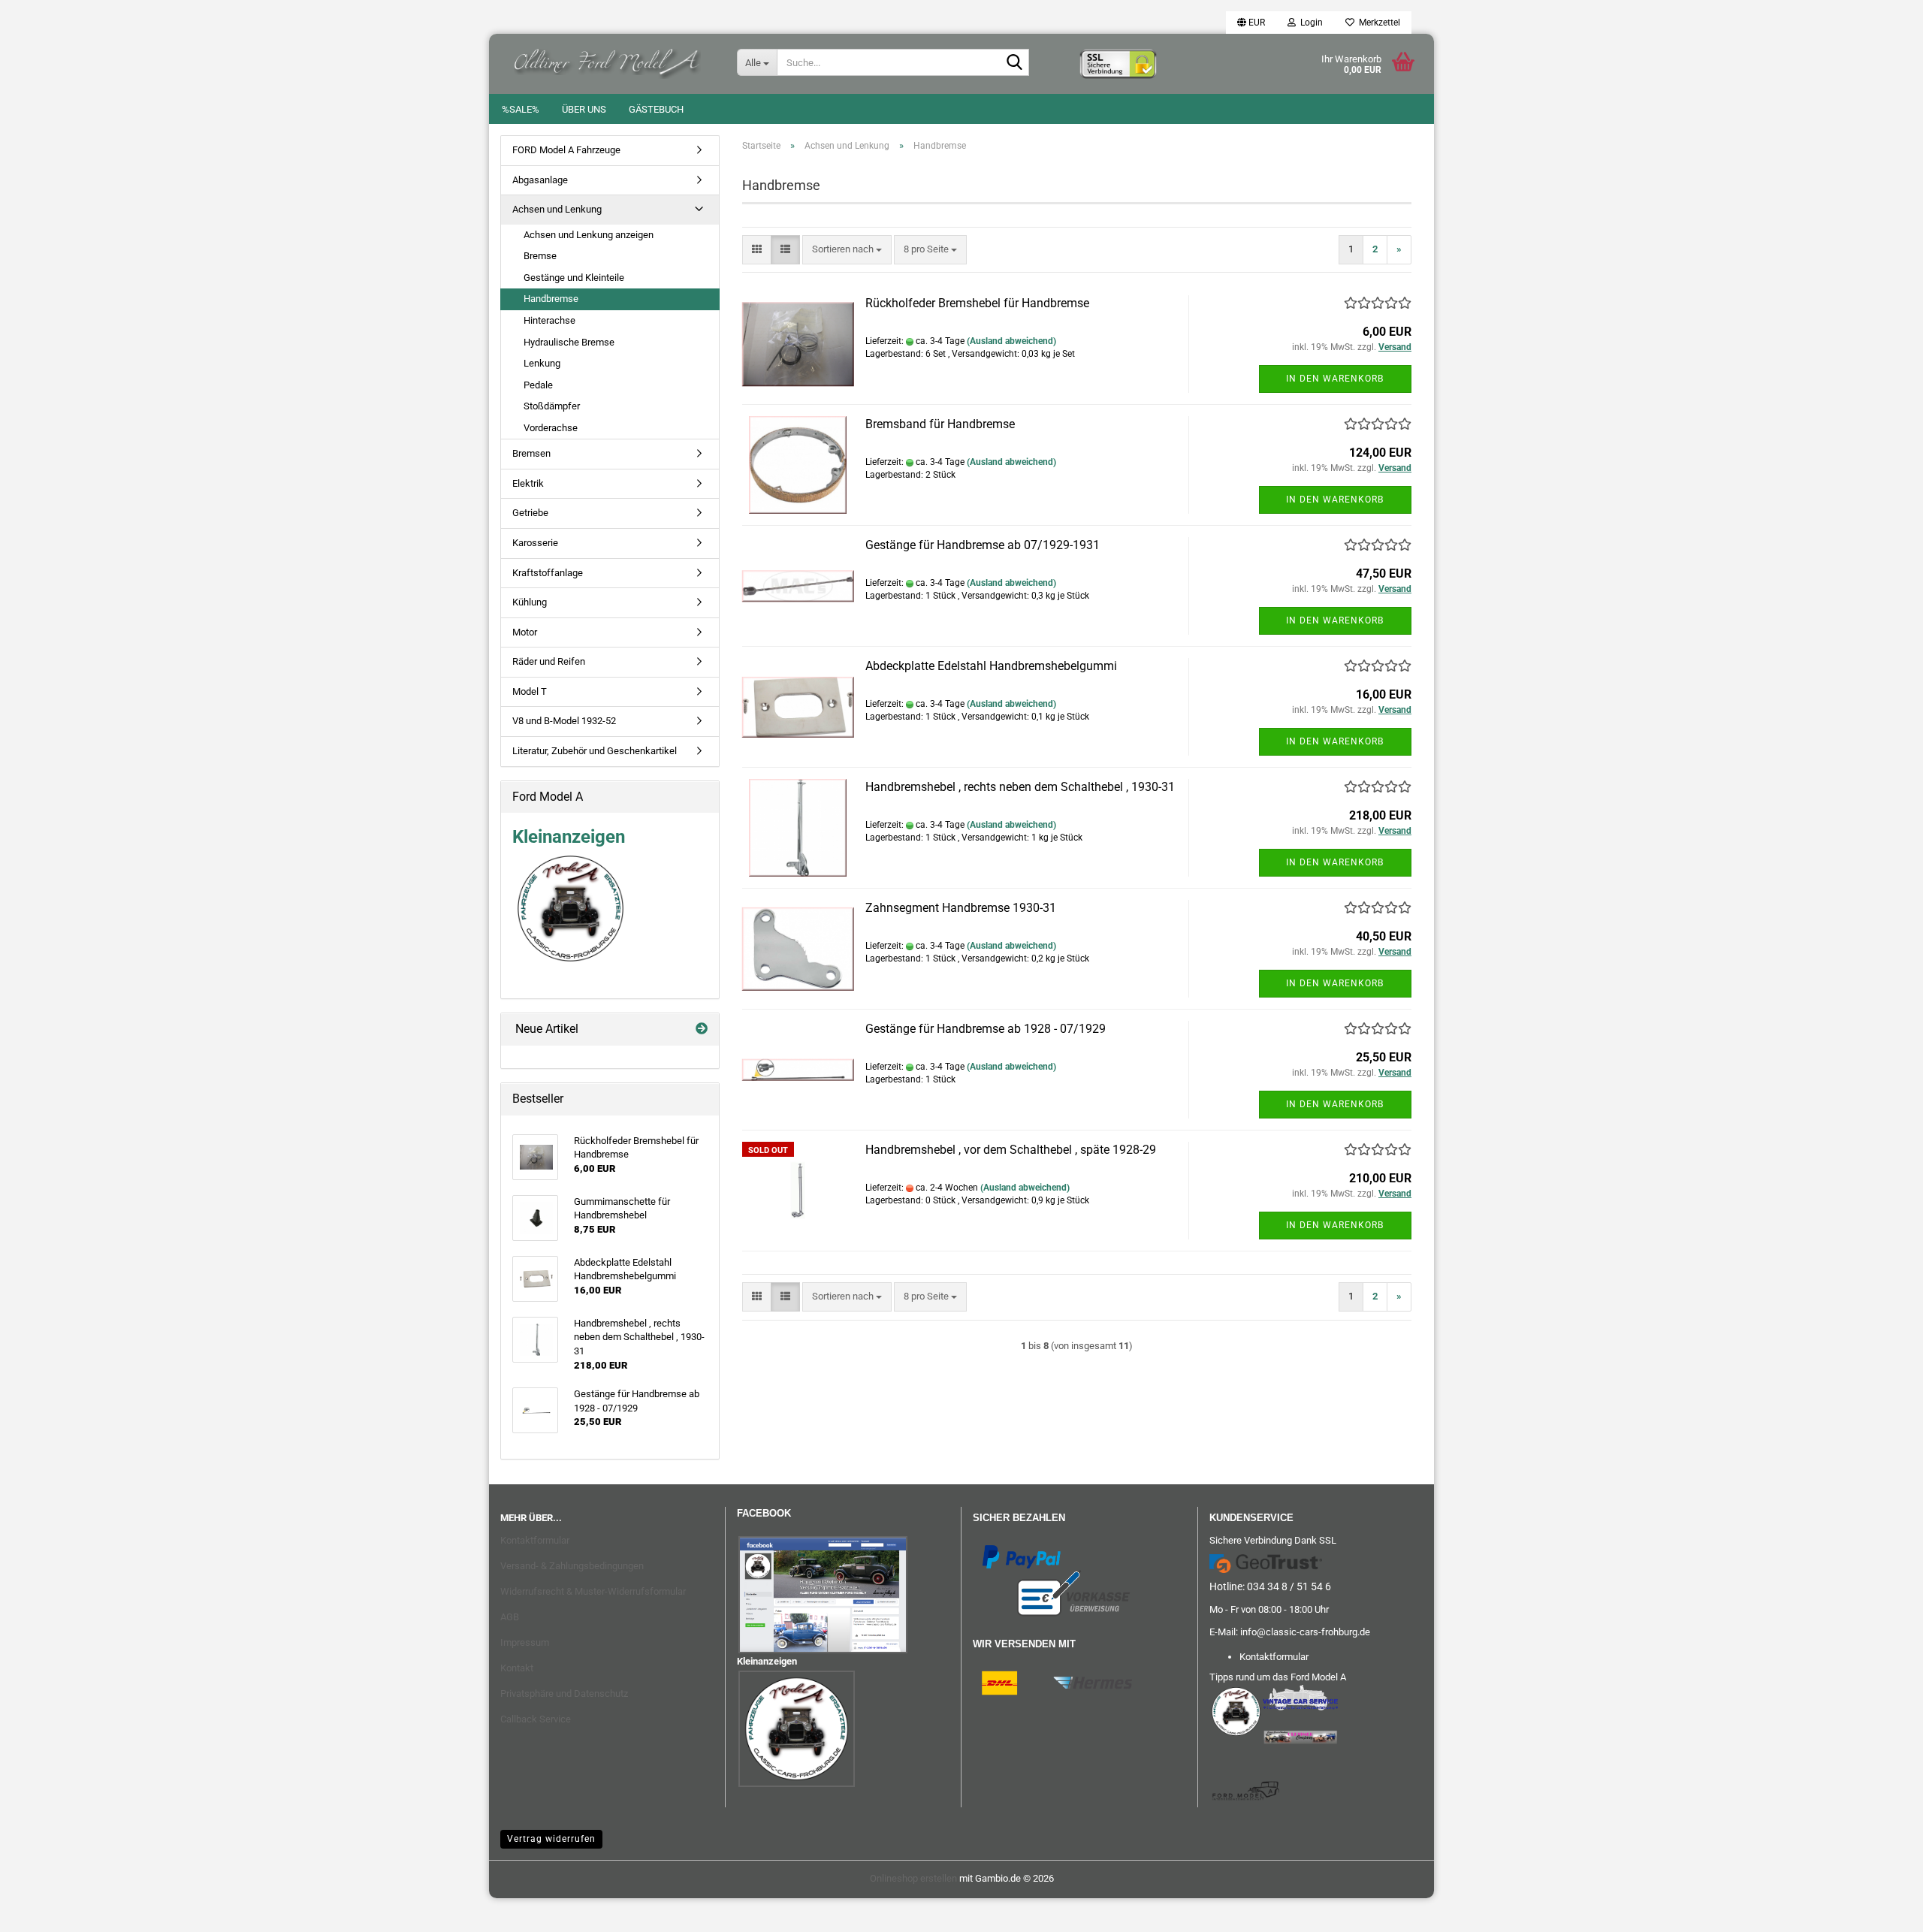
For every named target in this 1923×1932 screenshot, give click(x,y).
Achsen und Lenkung (557, 209)
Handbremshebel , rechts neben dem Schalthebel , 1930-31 (1020, 787)
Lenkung (542, 363)
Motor (525, 632)
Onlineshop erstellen (913, 1878)
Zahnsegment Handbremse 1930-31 (961, 908)
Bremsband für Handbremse (940, 424)
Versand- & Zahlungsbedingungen (572, 1566)
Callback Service (536, 1719)
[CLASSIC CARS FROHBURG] (607, 60)
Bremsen (531, 453)
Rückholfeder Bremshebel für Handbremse (977, 303)
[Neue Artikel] (702, 1029)
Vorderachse (551, 428)
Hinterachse (549, 320)
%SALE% (521, 109)
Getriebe (530, 513)
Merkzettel (1377, 23)
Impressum (525, 1642)
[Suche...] (1015, 63)
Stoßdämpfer (552, 406)
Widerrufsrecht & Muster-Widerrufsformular (593, 1591)
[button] (1251, 23)
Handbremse (551, 299)
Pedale (538, 385)
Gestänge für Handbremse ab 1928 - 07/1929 (986, 1029)
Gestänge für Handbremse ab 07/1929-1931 (983, 545)
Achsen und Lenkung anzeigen (589, 235)
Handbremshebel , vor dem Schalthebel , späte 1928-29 (1011, 1150)
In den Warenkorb (1335, 379)
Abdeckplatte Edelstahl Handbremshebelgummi (991, 666)
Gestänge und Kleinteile (574, 278)
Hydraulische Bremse (569, 342)
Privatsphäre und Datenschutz (564, 1694)
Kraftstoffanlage (548, 573)
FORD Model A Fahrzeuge (566, 150)
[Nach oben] (41, 1909)
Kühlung (530, 602)
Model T (530, 691)
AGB (510, 1617)
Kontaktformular (535, 1540)
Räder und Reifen (549, 661)
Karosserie (535, 543)
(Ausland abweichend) (1011, 341)
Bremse (540, 256)
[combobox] (847, 250)
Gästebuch (656, 109)
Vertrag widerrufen (551, 1839)
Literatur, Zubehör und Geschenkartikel (595, 751)
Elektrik (528, 483)
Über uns (584, 109)
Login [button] (1309, 23)
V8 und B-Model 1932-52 (564, 721)
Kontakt (517, 1668)
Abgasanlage (540, 180)
